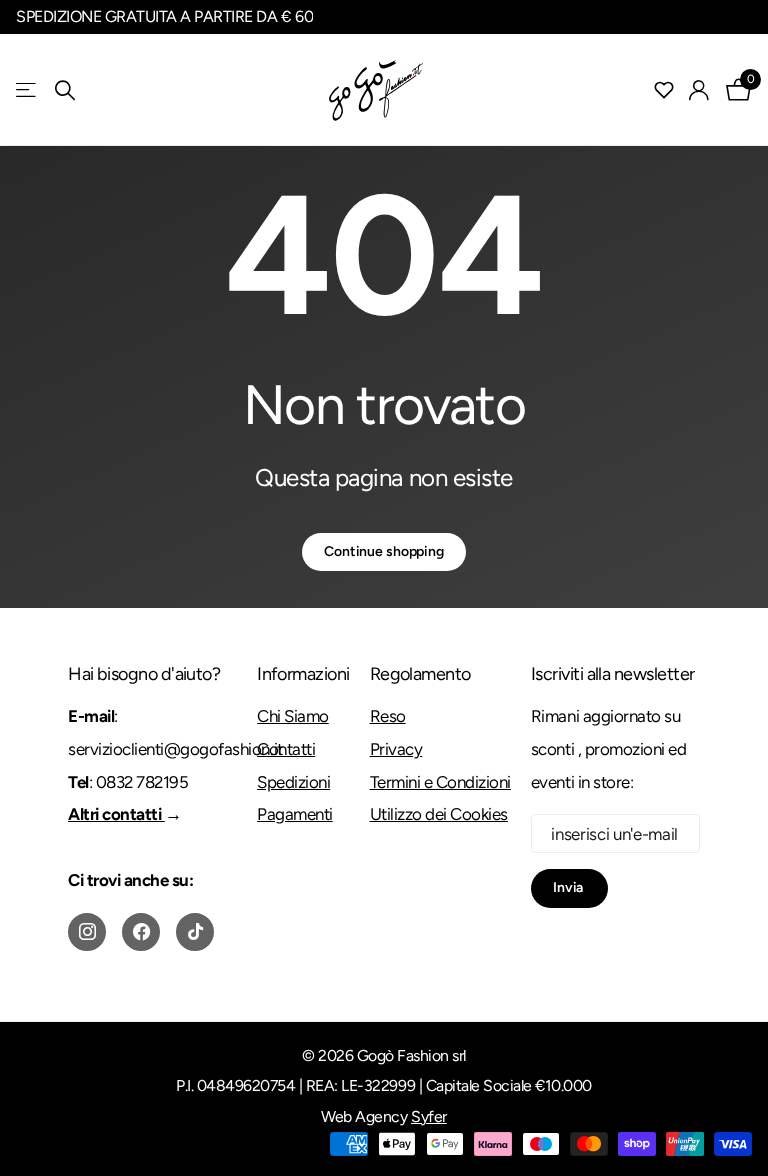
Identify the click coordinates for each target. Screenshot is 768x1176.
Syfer (429, 1116)
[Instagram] (87, 932)
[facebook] (141, 932)
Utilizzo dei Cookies (439, 814)
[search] (65, 90)
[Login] (699, 90)
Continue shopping (384, 551)
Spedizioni (293, 782)
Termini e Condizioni (440, 782)
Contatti (286, 749)
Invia (569, 887)
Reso (388, 716)
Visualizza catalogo (27, 90)
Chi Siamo (293, 716)
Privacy (396, 749)
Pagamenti (295, 814)
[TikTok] (195, 932)
